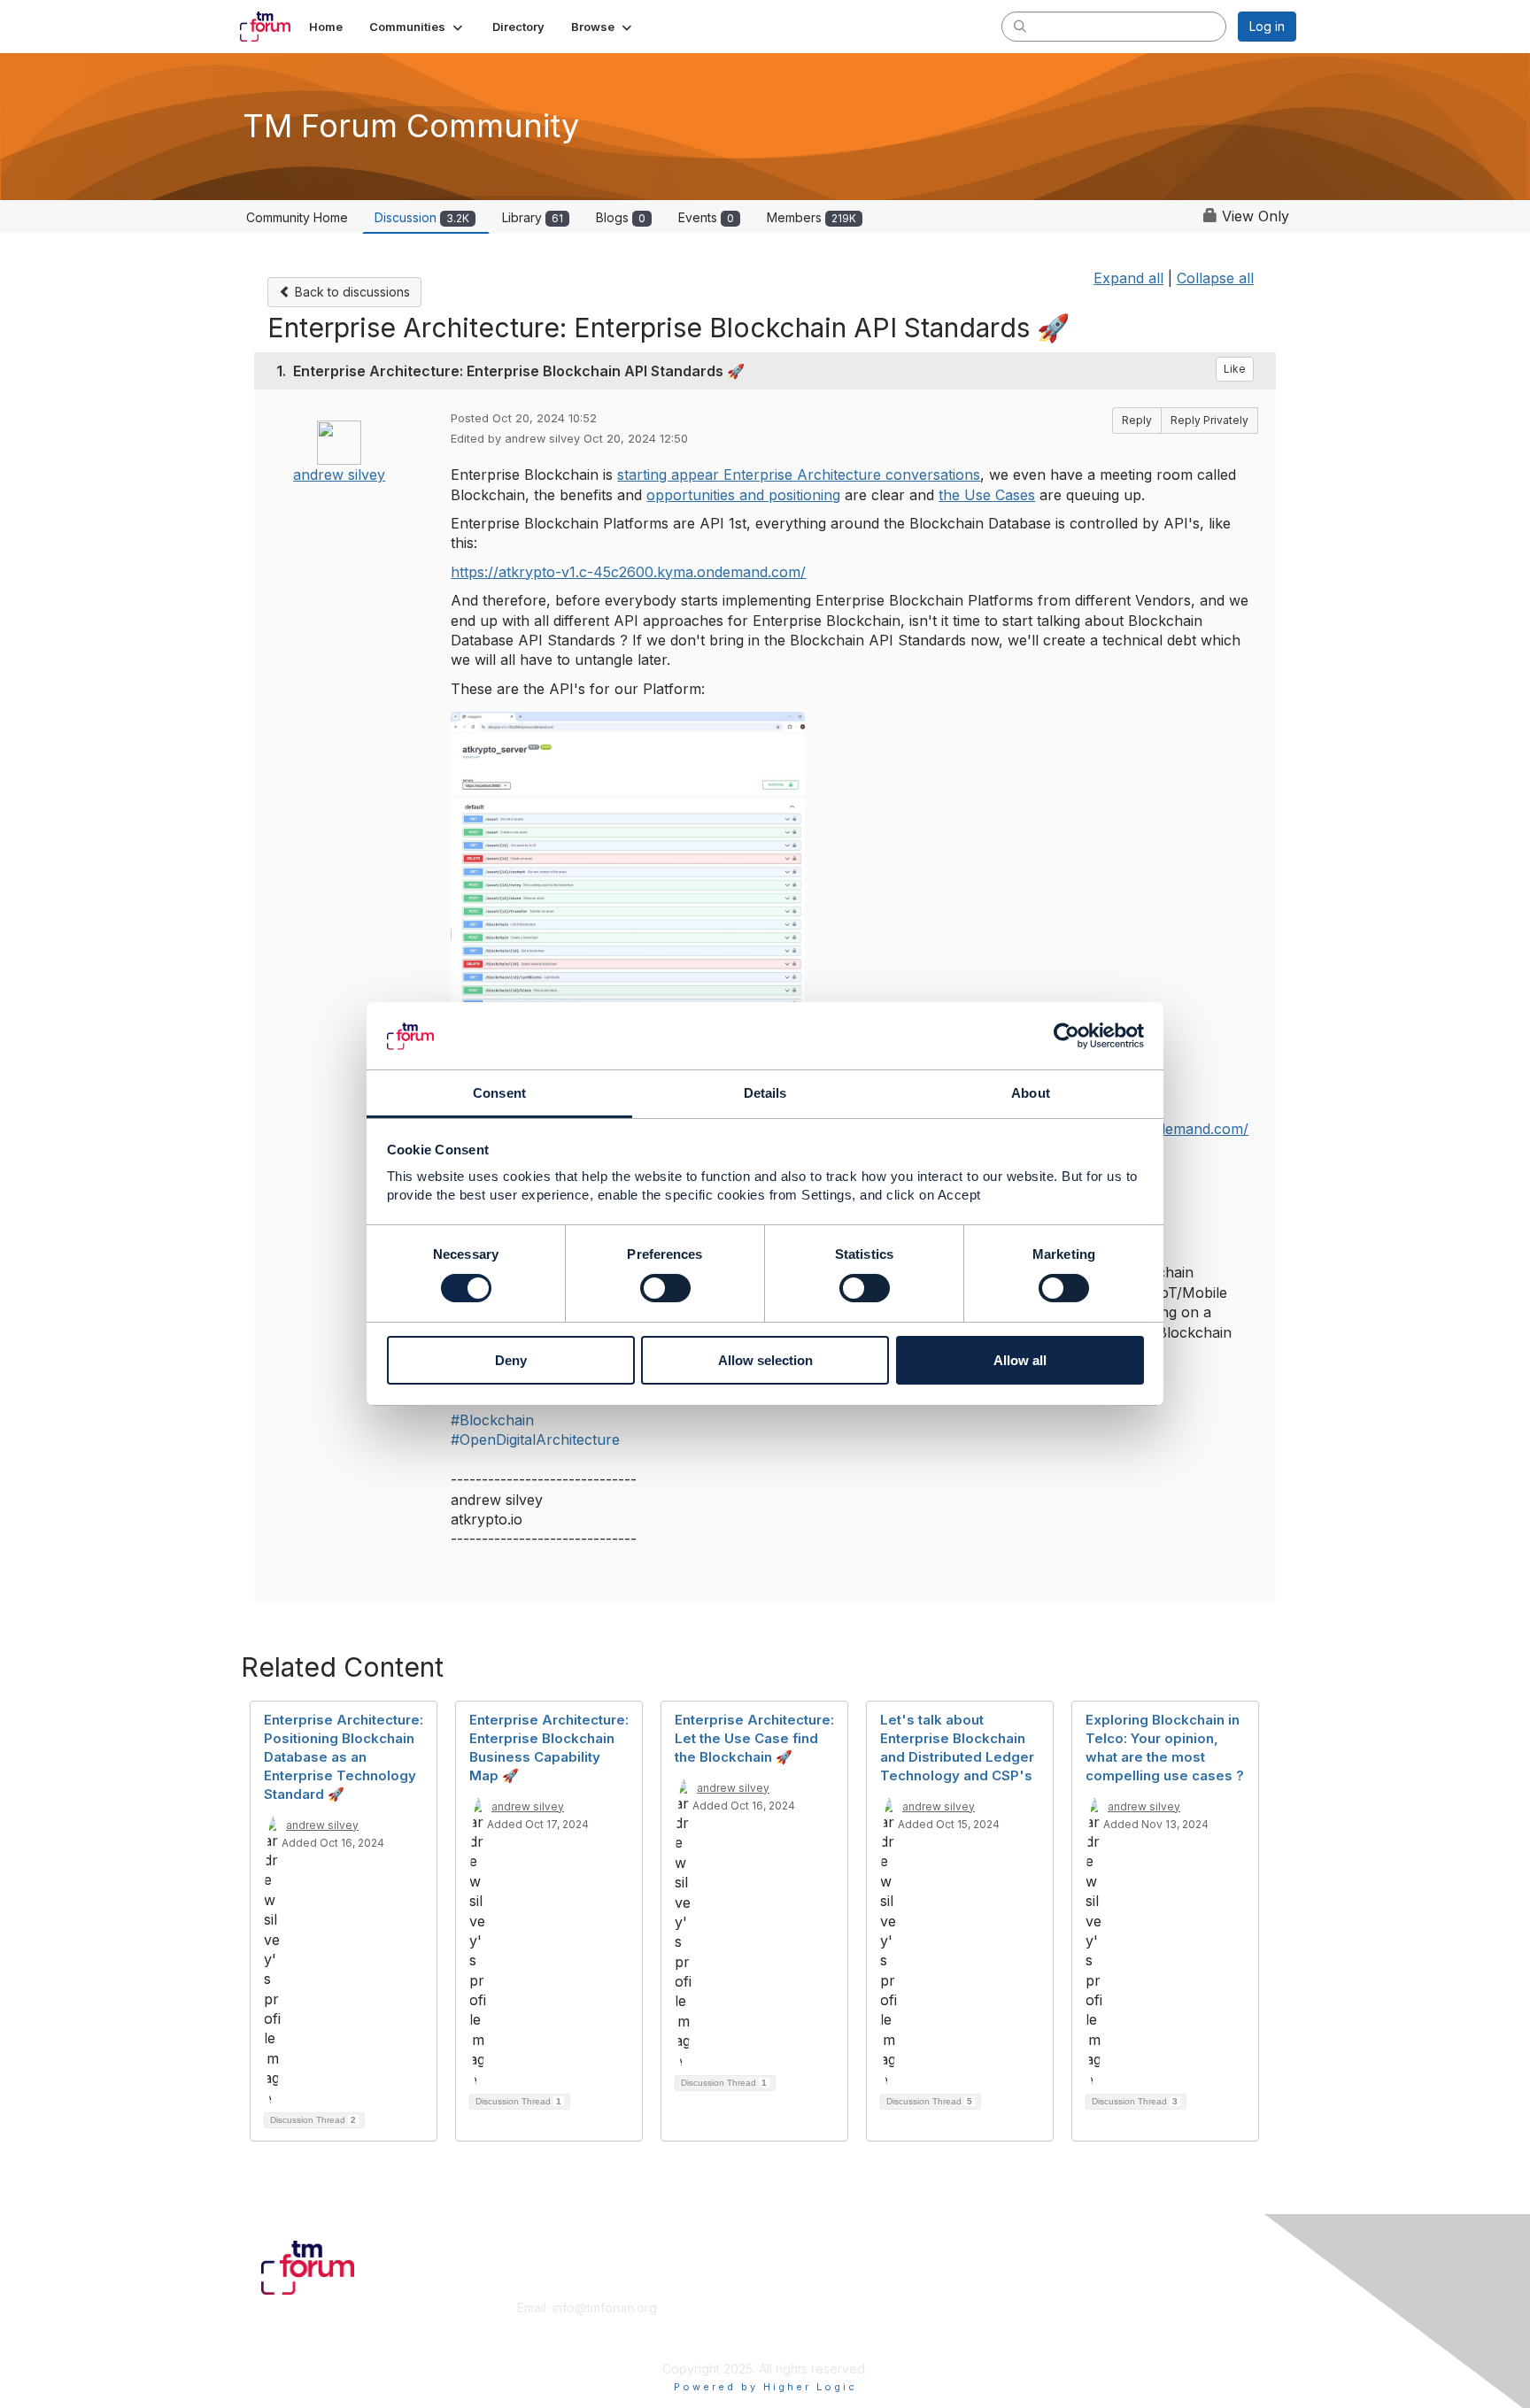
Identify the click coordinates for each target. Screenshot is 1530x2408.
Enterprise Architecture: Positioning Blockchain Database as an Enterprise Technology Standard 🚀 (344, 1757)
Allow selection (765, 1361)
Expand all (1128, 278)
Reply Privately (1209, 420)
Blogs (621, 217)
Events (706, 217)
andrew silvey (339, 475)
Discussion (422, 217)
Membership (808, 2308)
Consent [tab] (499, 1094)
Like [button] (1235, 369)
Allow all (1020, 1361)
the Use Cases (987, 495)
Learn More (806, 2325)
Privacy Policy (1069, 2342)
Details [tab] (765, 1094)
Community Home (297, 217)
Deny (511, 1361)
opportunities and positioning (743, 495)
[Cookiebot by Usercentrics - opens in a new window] (1066, 1036)
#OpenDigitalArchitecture (535, 1439)
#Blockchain (492, 1420)
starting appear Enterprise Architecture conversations (799, 475)
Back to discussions (351, 292)
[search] (1020, 26)
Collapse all (1215, 278)
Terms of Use (1067, 2325)
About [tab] (1031, 1094)
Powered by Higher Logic (765, 2387)
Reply (1137, 420)
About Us (1055, 2308)
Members (811, 217)
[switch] (665, 1288)
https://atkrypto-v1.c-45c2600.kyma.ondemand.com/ (628, 572)
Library (533, 217)
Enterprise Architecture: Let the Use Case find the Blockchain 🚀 (754, 1738)
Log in (1267, 26)
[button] (417, 27)
